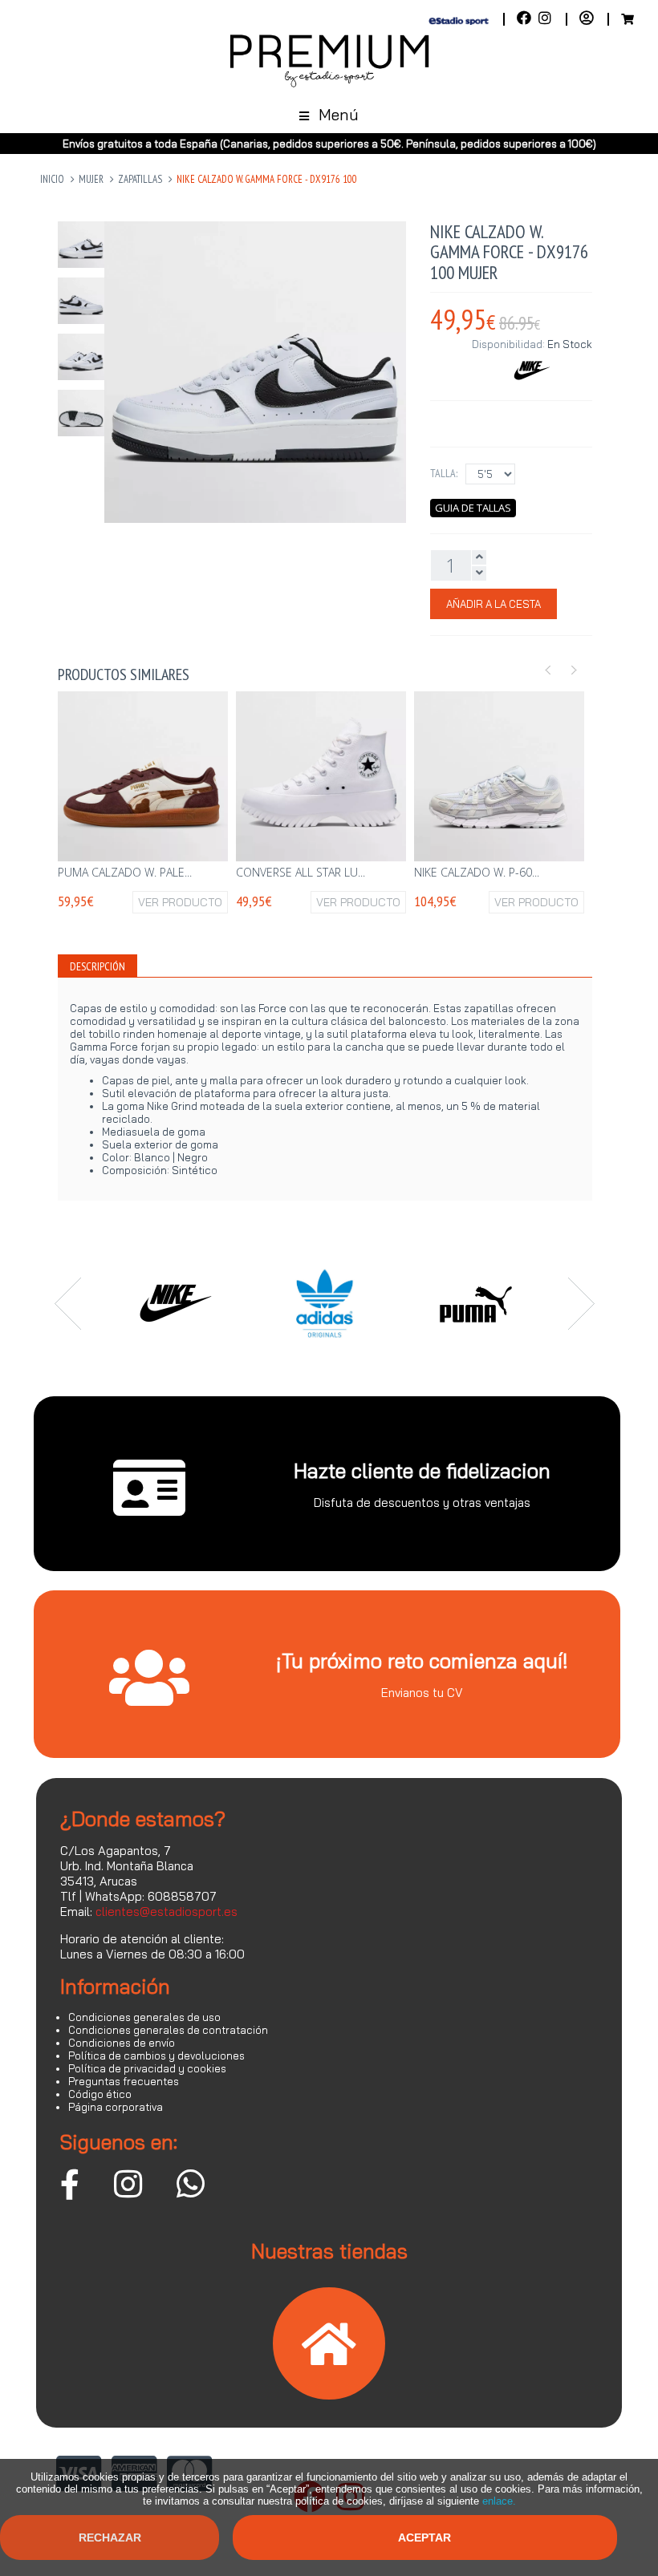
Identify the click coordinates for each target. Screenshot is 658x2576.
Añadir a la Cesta (494, 604)
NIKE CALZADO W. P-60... (477, 872)
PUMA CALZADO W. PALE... (125, 872)
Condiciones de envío (122, 2043)
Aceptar (424, 2538)
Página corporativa (116, 2107)
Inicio (52, 179)
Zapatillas (140, 179)
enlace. (499, 2501)
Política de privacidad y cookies (147, 2068)
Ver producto (180, 902)
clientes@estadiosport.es (167, 1912)
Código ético (100, 2094)
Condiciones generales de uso (144, 2017)
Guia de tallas (473, 508)
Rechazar (110, 2538)
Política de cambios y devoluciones (156, 2056)
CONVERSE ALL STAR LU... (301, 872)
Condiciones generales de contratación (168, 2030)
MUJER (91, 179)
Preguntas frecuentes (124, 2081)
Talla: (444, 473)
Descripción (97, 966)
